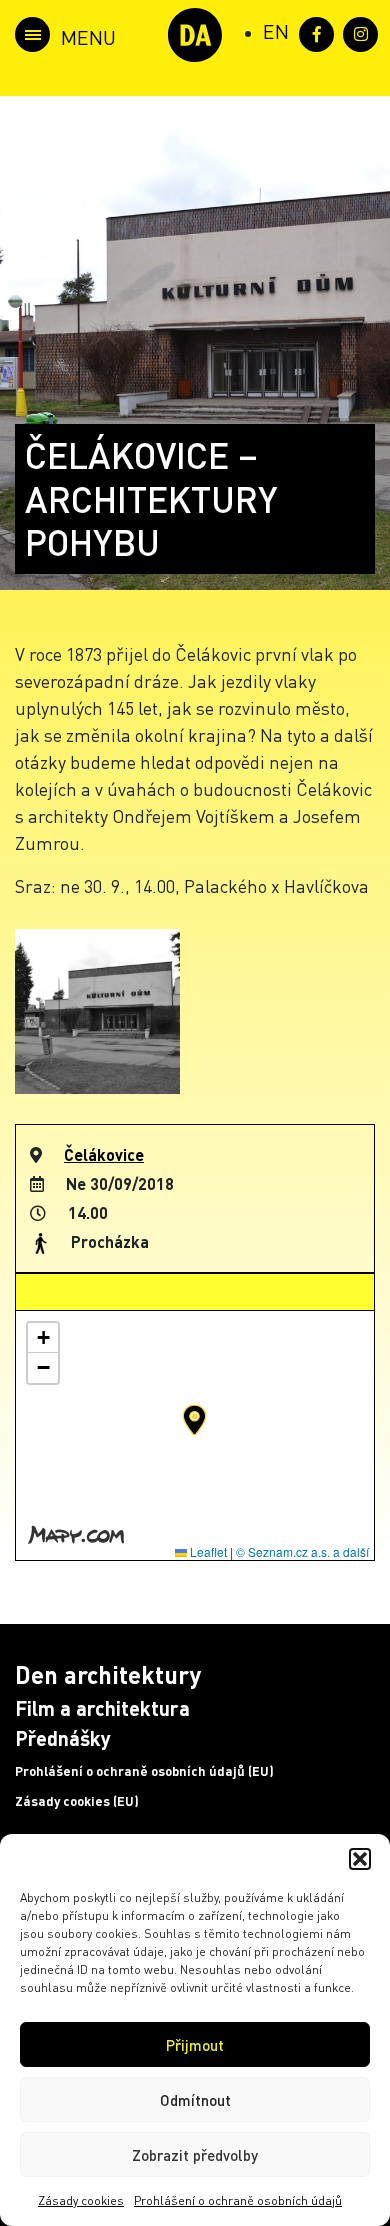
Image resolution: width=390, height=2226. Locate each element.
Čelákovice (104, 1154)
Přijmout (195, 2045)
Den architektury (108, 1674)
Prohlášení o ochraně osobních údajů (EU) (144, 1771)
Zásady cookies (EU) (77, 1801)
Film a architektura (102, 1708)
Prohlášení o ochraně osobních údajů (238, 2200)
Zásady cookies (81, 2200)
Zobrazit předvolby (195, 2155)
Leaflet (207, 1551)
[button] (360, 1859)
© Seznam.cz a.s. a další (302, 1551)
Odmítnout (195, 2100)
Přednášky (63, 1738)
